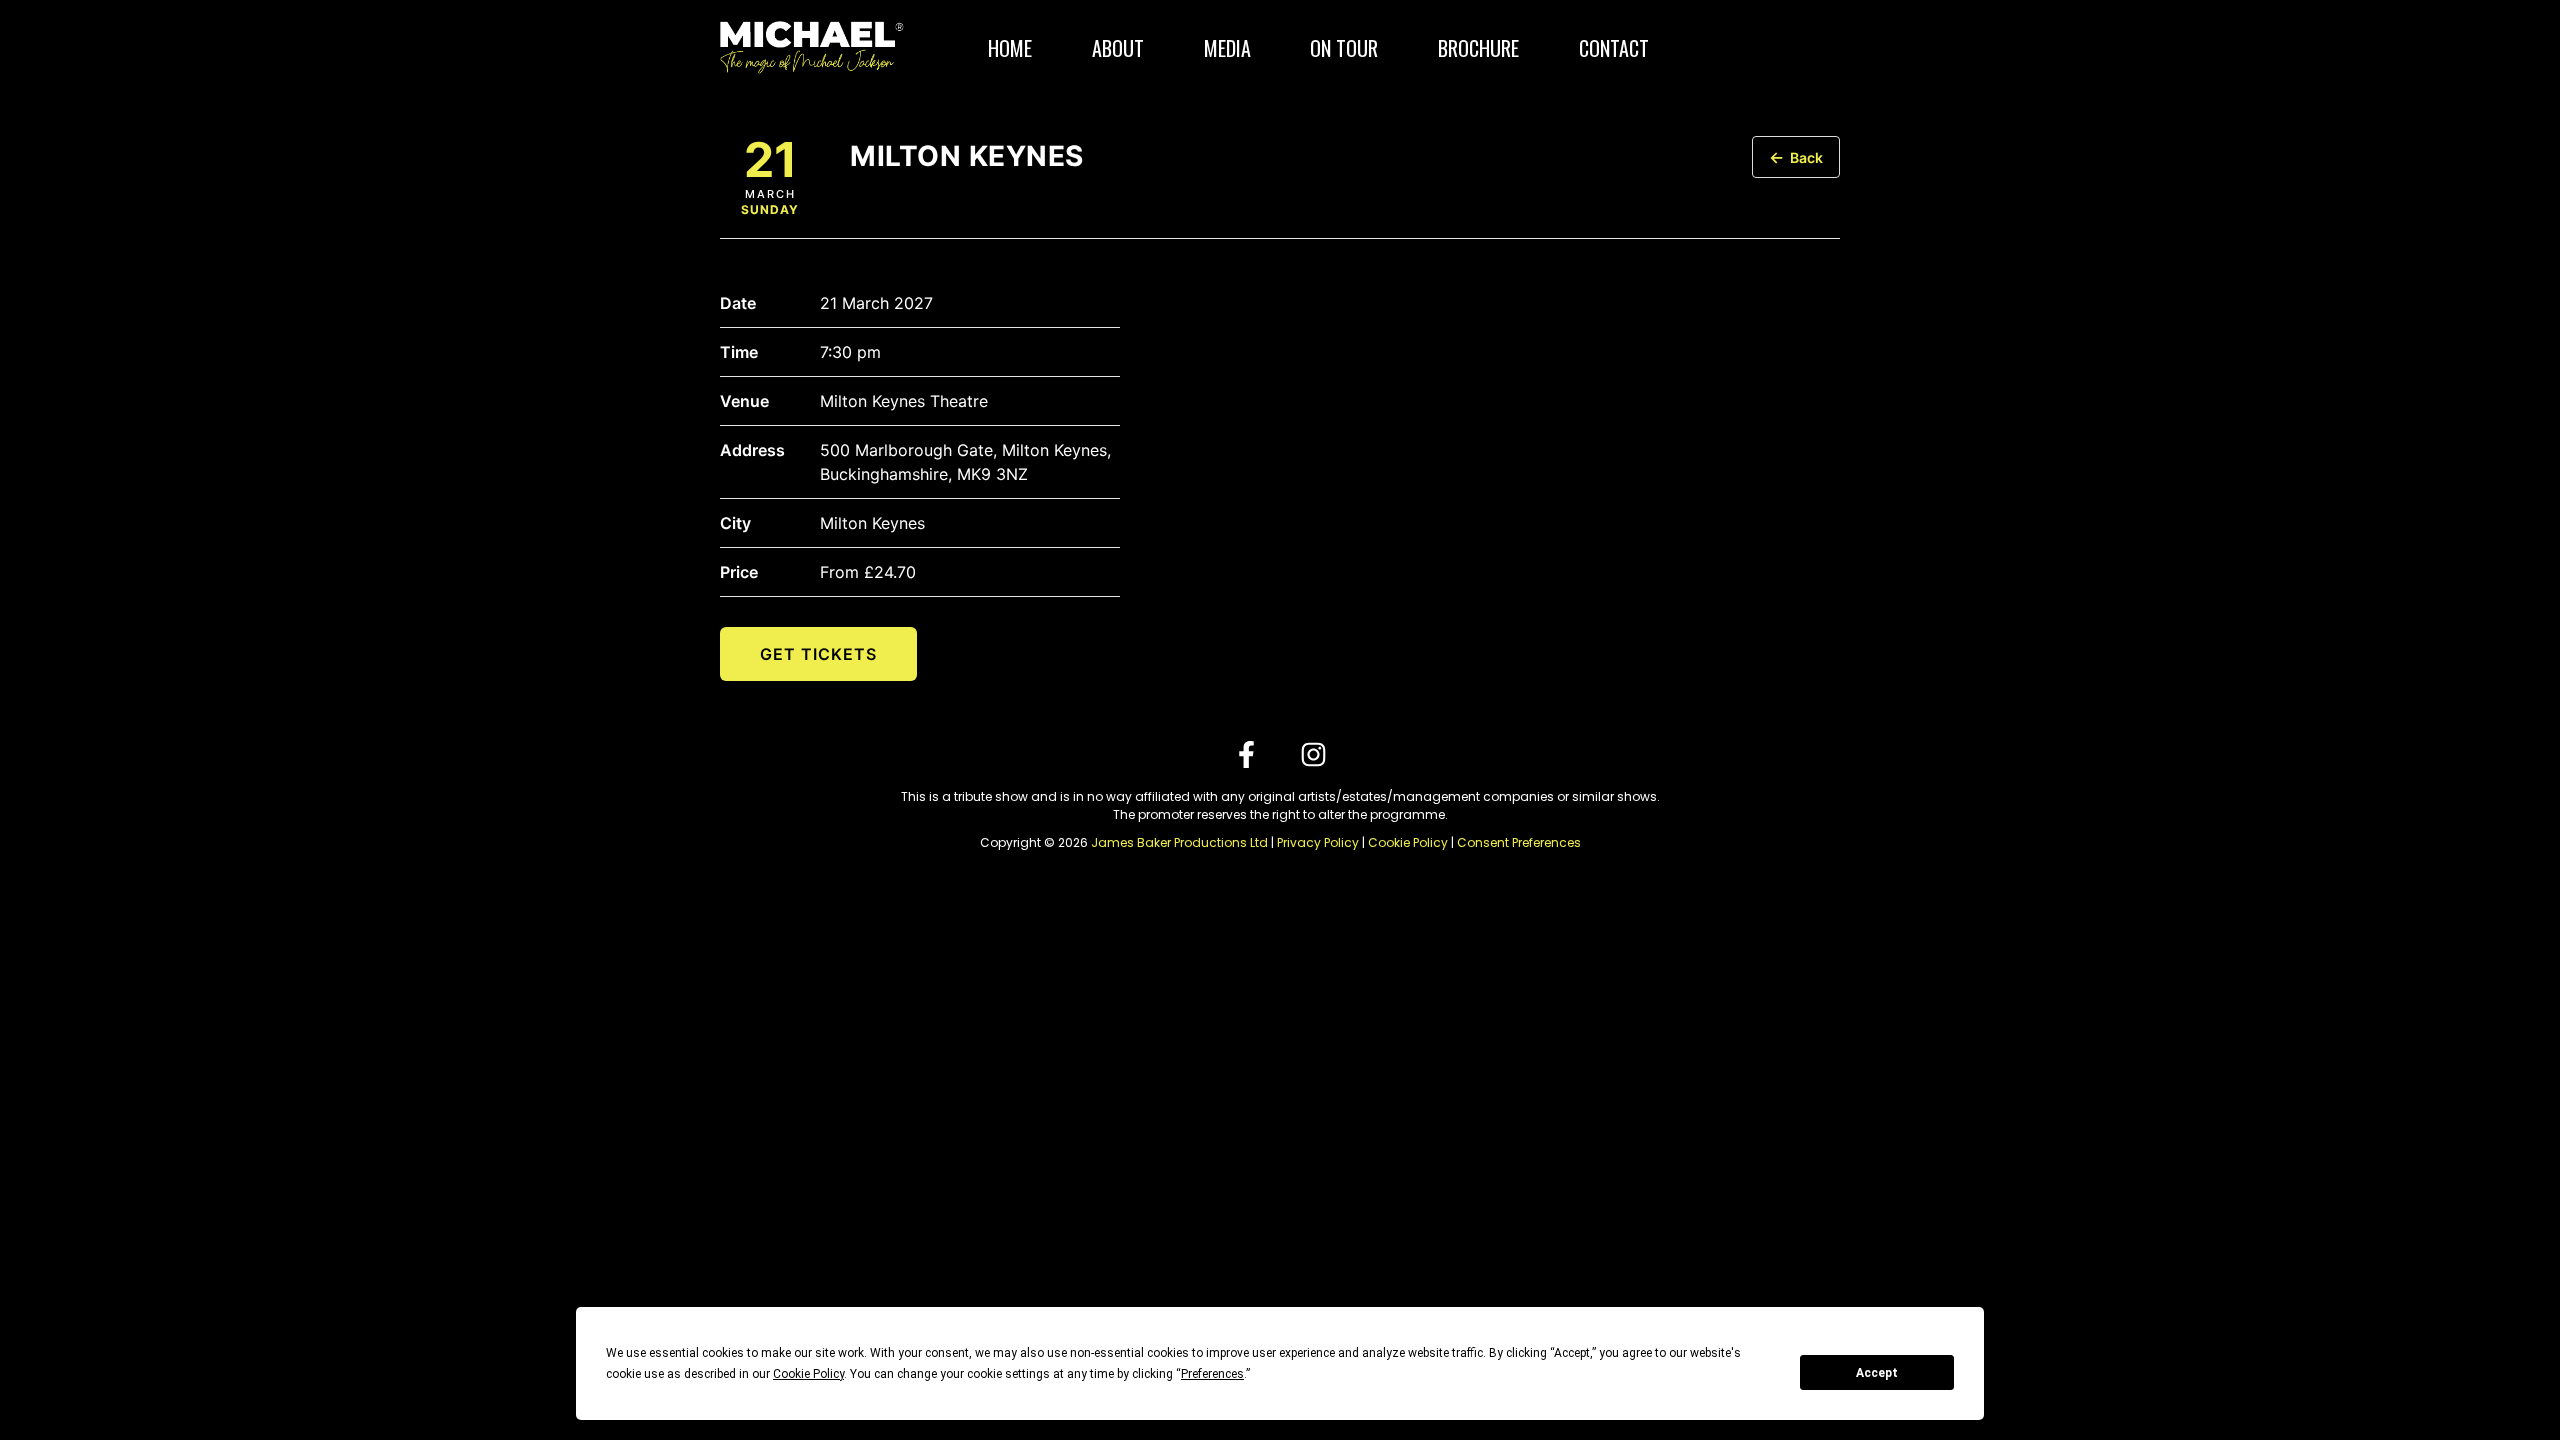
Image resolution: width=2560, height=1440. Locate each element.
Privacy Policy (1318, 842)
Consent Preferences (1519, 842)
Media (1227, 48)
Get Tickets (818, 654)
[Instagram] (1313, 754)
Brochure (1478, 48)
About (1118, 48)
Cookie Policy (1408, 842)
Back (1796, 157)
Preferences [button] (1212, 1374)
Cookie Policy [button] (808, 1374)
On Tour (1344, 48)
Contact (1614, 48)
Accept (1877, 1373)
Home (1010, 48)
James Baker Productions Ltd (1179, 842)
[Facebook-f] (1246, 754)
